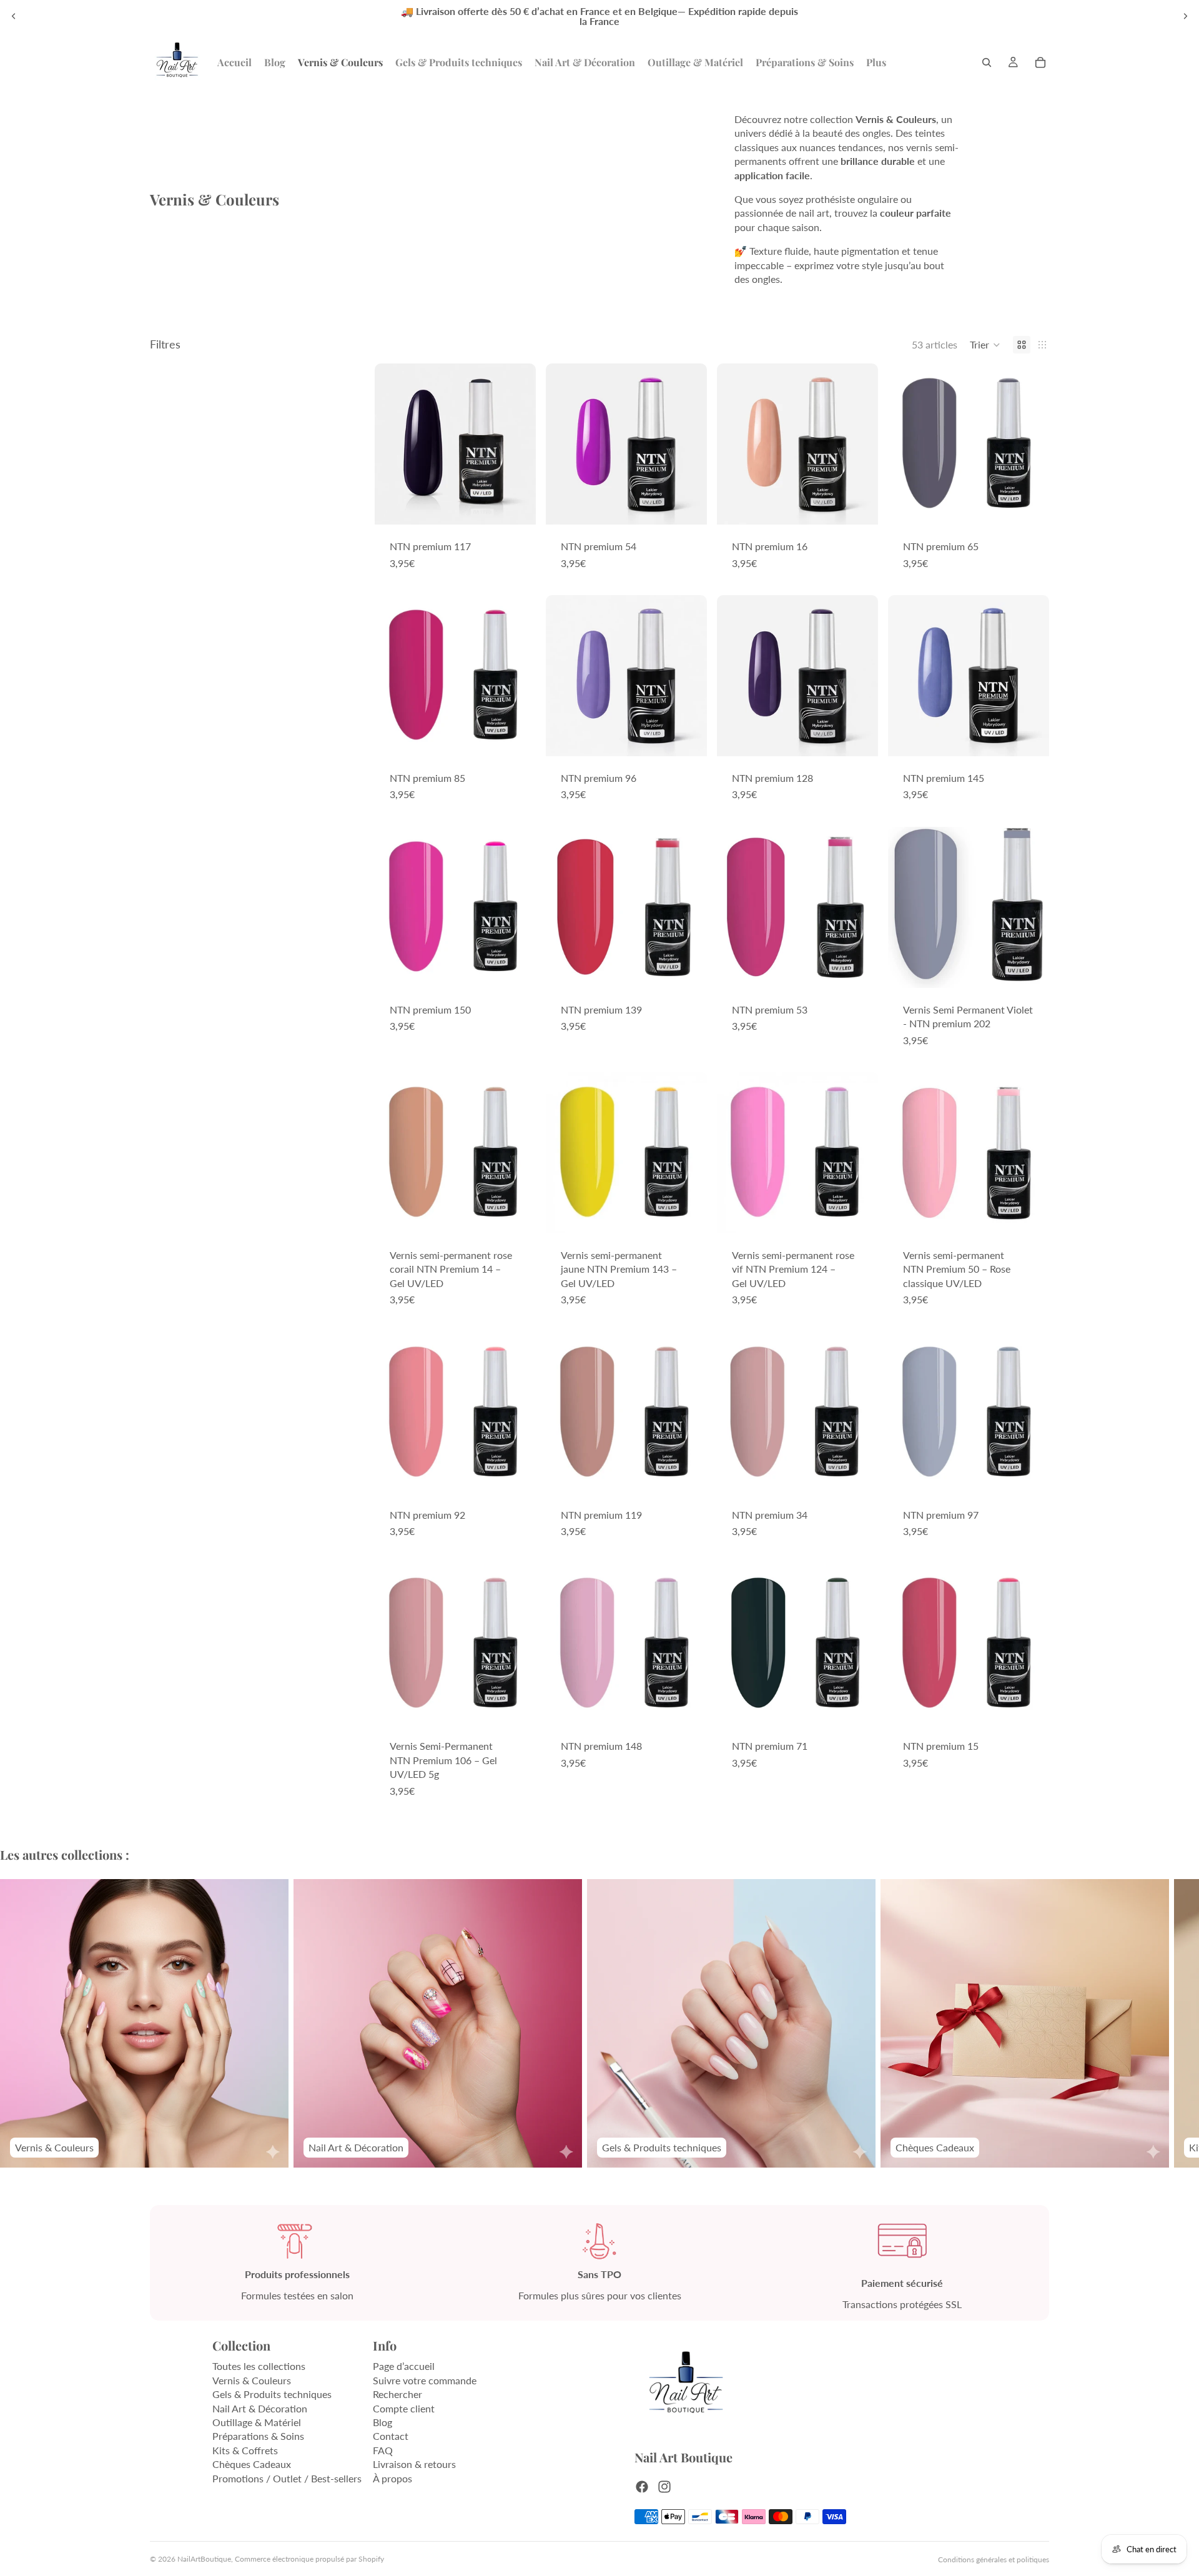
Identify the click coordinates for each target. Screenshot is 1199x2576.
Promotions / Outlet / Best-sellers (287, 2478)
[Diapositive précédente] (14, 16)
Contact (391, 2436)
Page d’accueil (404, 2366)
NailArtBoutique (204, 2559)
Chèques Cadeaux (252, 2464)
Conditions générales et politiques (994, 2559)
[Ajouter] (516, 506)
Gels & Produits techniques (272, 2394)
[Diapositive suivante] (1185, 16)
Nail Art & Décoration (260, 2408)
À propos (392, 2478)
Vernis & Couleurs (252, 2380)
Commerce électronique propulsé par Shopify (309, 2559)
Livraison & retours (414, 2464)
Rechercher (397, 2394)
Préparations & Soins (258, 2436)
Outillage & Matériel (257, 2422)
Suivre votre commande (425, 2380)
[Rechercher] (987, 62)
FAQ (383, 2450)
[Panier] (1040, 62)
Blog (382, 2422)
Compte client (404, 2408)
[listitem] (876, 62)
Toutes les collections (259, 2366)
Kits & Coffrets (245, 2450)
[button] (985, 345)
